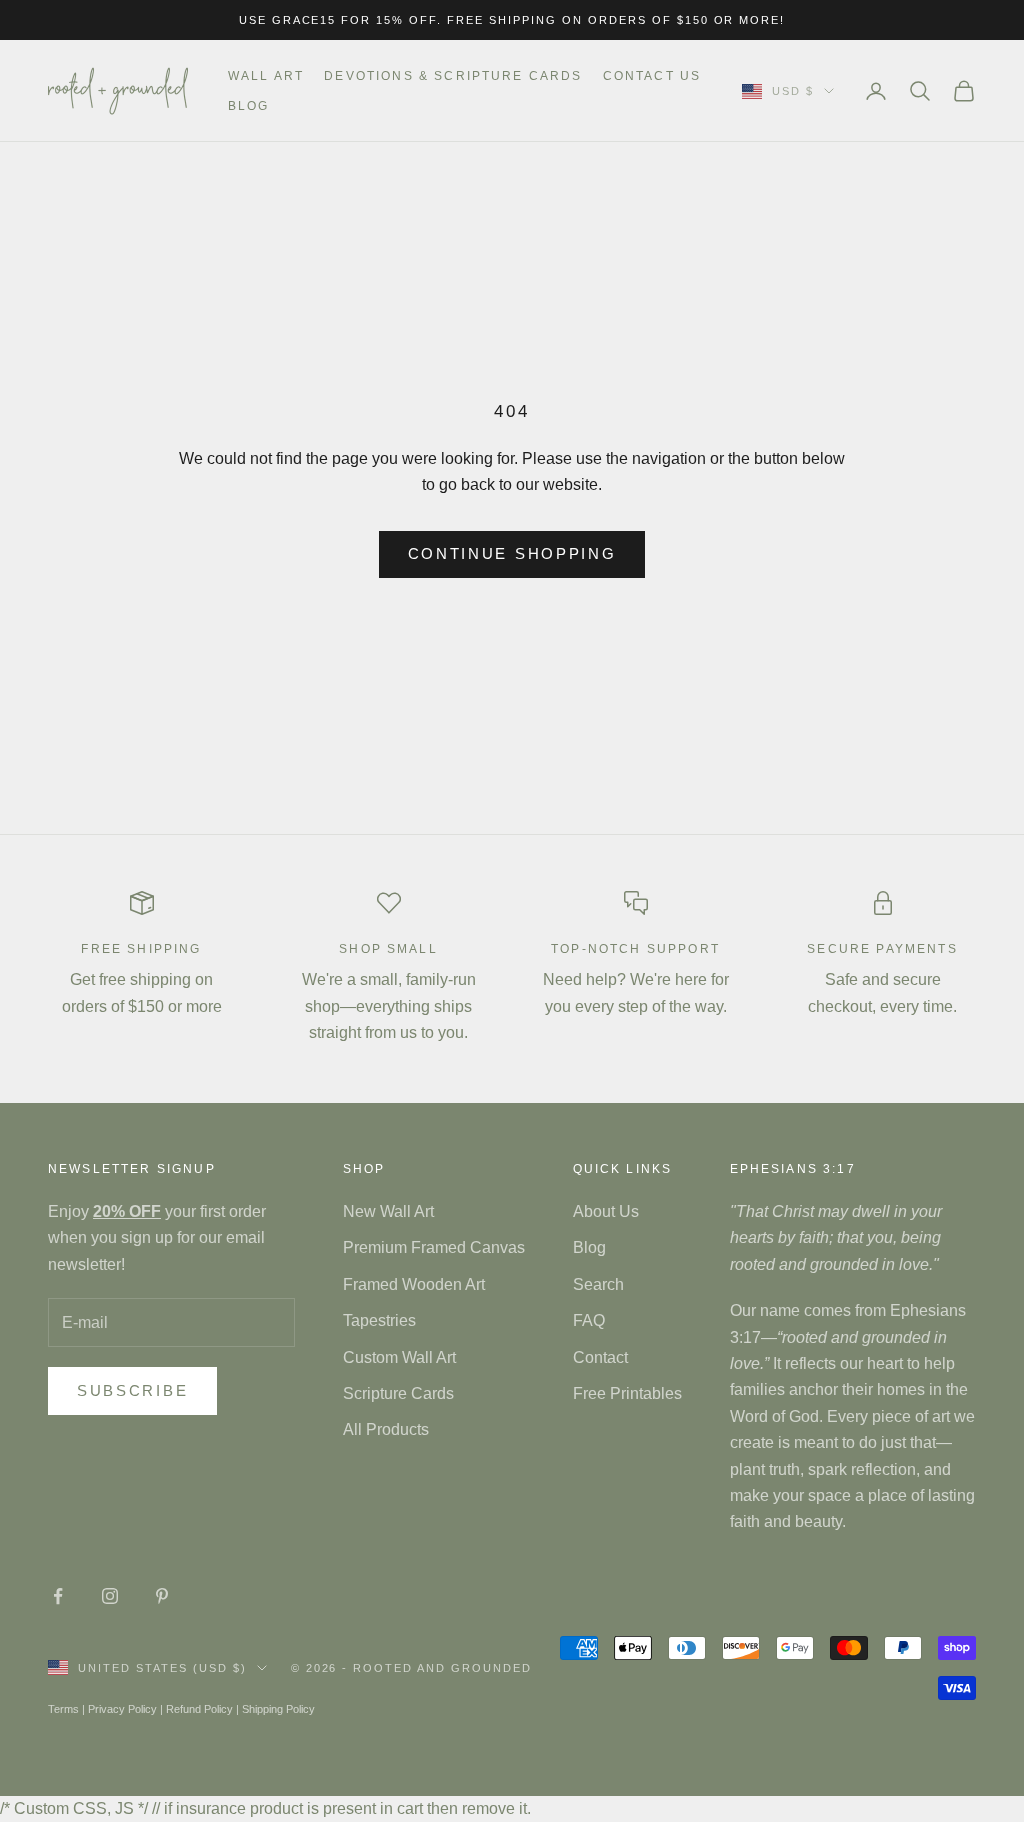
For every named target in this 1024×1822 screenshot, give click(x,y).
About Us (606, 1211)
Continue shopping (512, 553)
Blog (249, 106)
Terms (63, 1709)
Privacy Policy (122, 1709)
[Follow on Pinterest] (162, 1596)
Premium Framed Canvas (434, 1247)
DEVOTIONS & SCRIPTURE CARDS (453, 76)
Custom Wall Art (399, 1357)
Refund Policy (199, 1709)
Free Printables (627, 1393)
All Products (386, 1429)
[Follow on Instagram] (110, 1596)
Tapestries (379, 1320)
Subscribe (132, 1390)
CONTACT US (652, 76)
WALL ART (266, 76)
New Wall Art (388, 1211)
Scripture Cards (398, 1393)
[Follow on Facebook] (58, 1596)
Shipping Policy (278, 1709)
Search (598, 1284)
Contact (600, 1357)
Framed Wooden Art (414, 1284)
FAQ (589, 1320)
